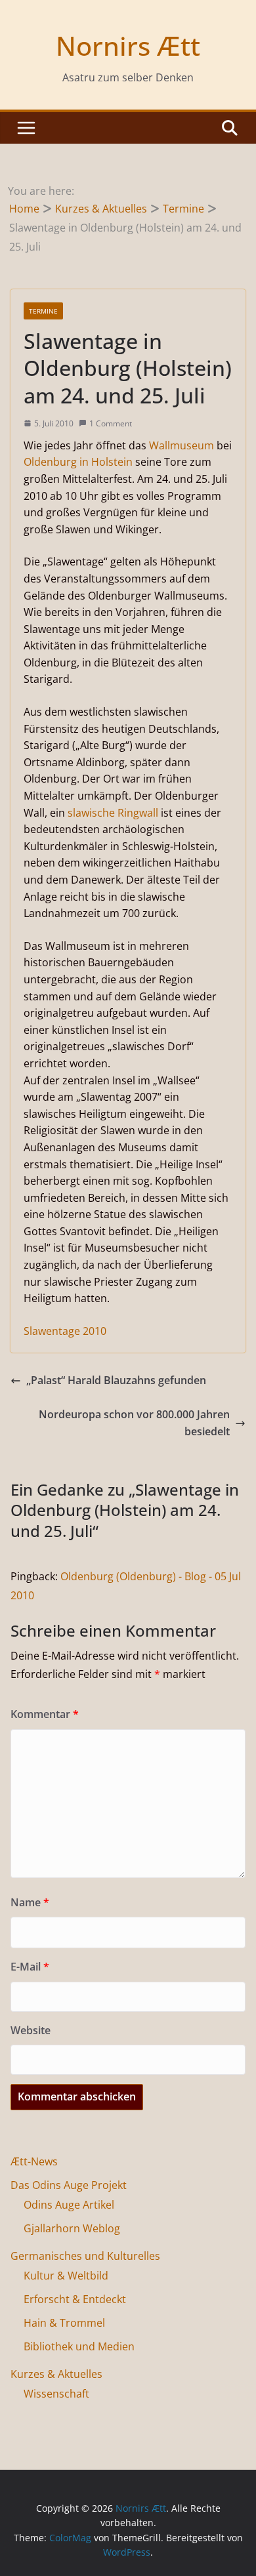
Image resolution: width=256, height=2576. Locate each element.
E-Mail (30, 1967)
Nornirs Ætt (128, 46)
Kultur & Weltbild (66, 2276)
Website (31, 2030)
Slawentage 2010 (65, 1331)
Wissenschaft (56, 2394)
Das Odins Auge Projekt (69, 2185)
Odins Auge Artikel (69, 2205)
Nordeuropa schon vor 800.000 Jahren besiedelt (134, 1423)
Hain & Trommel (64, 2323)
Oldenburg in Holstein (78, 462)
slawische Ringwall (113, 813)
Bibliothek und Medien (79, 2346)
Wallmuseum (181, 445)
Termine (43, 311)
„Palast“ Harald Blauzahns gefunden (116, 1380)
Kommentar (45, 1714)
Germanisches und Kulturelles (85, 2256)
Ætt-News (34, 2161)
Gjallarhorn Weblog (72, 2228)
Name (30, 1902)
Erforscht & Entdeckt (75, 2299)
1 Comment (111, 423)
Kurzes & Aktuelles (56, 2374)
